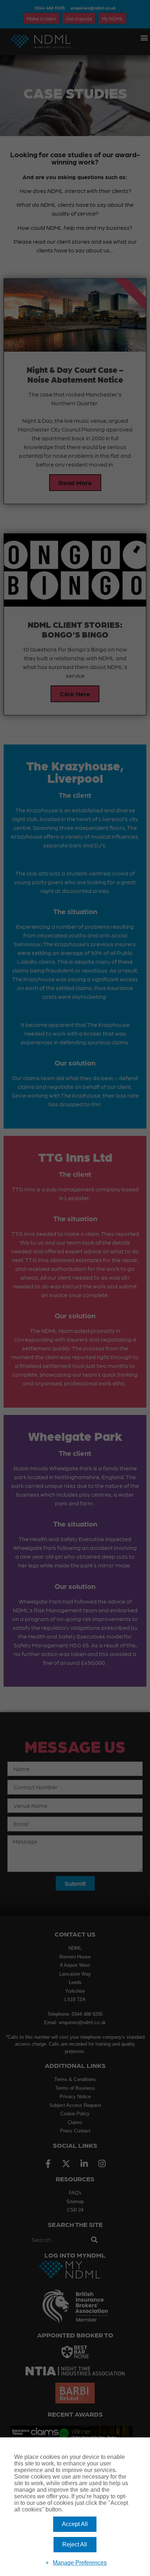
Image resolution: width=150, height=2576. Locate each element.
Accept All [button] (75, 2524)
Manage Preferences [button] (80, 2563)
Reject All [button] (75, 2544)
